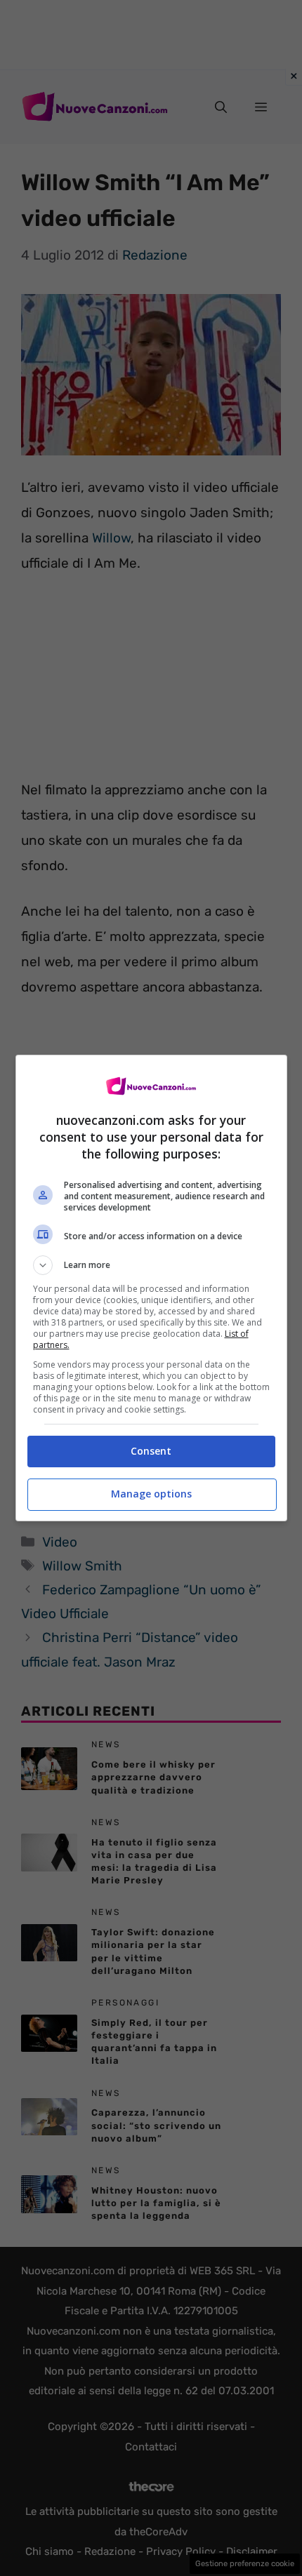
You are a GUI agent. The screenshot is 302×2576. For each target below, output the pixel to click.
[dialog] (151, 1288)
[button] (151, 1265)
